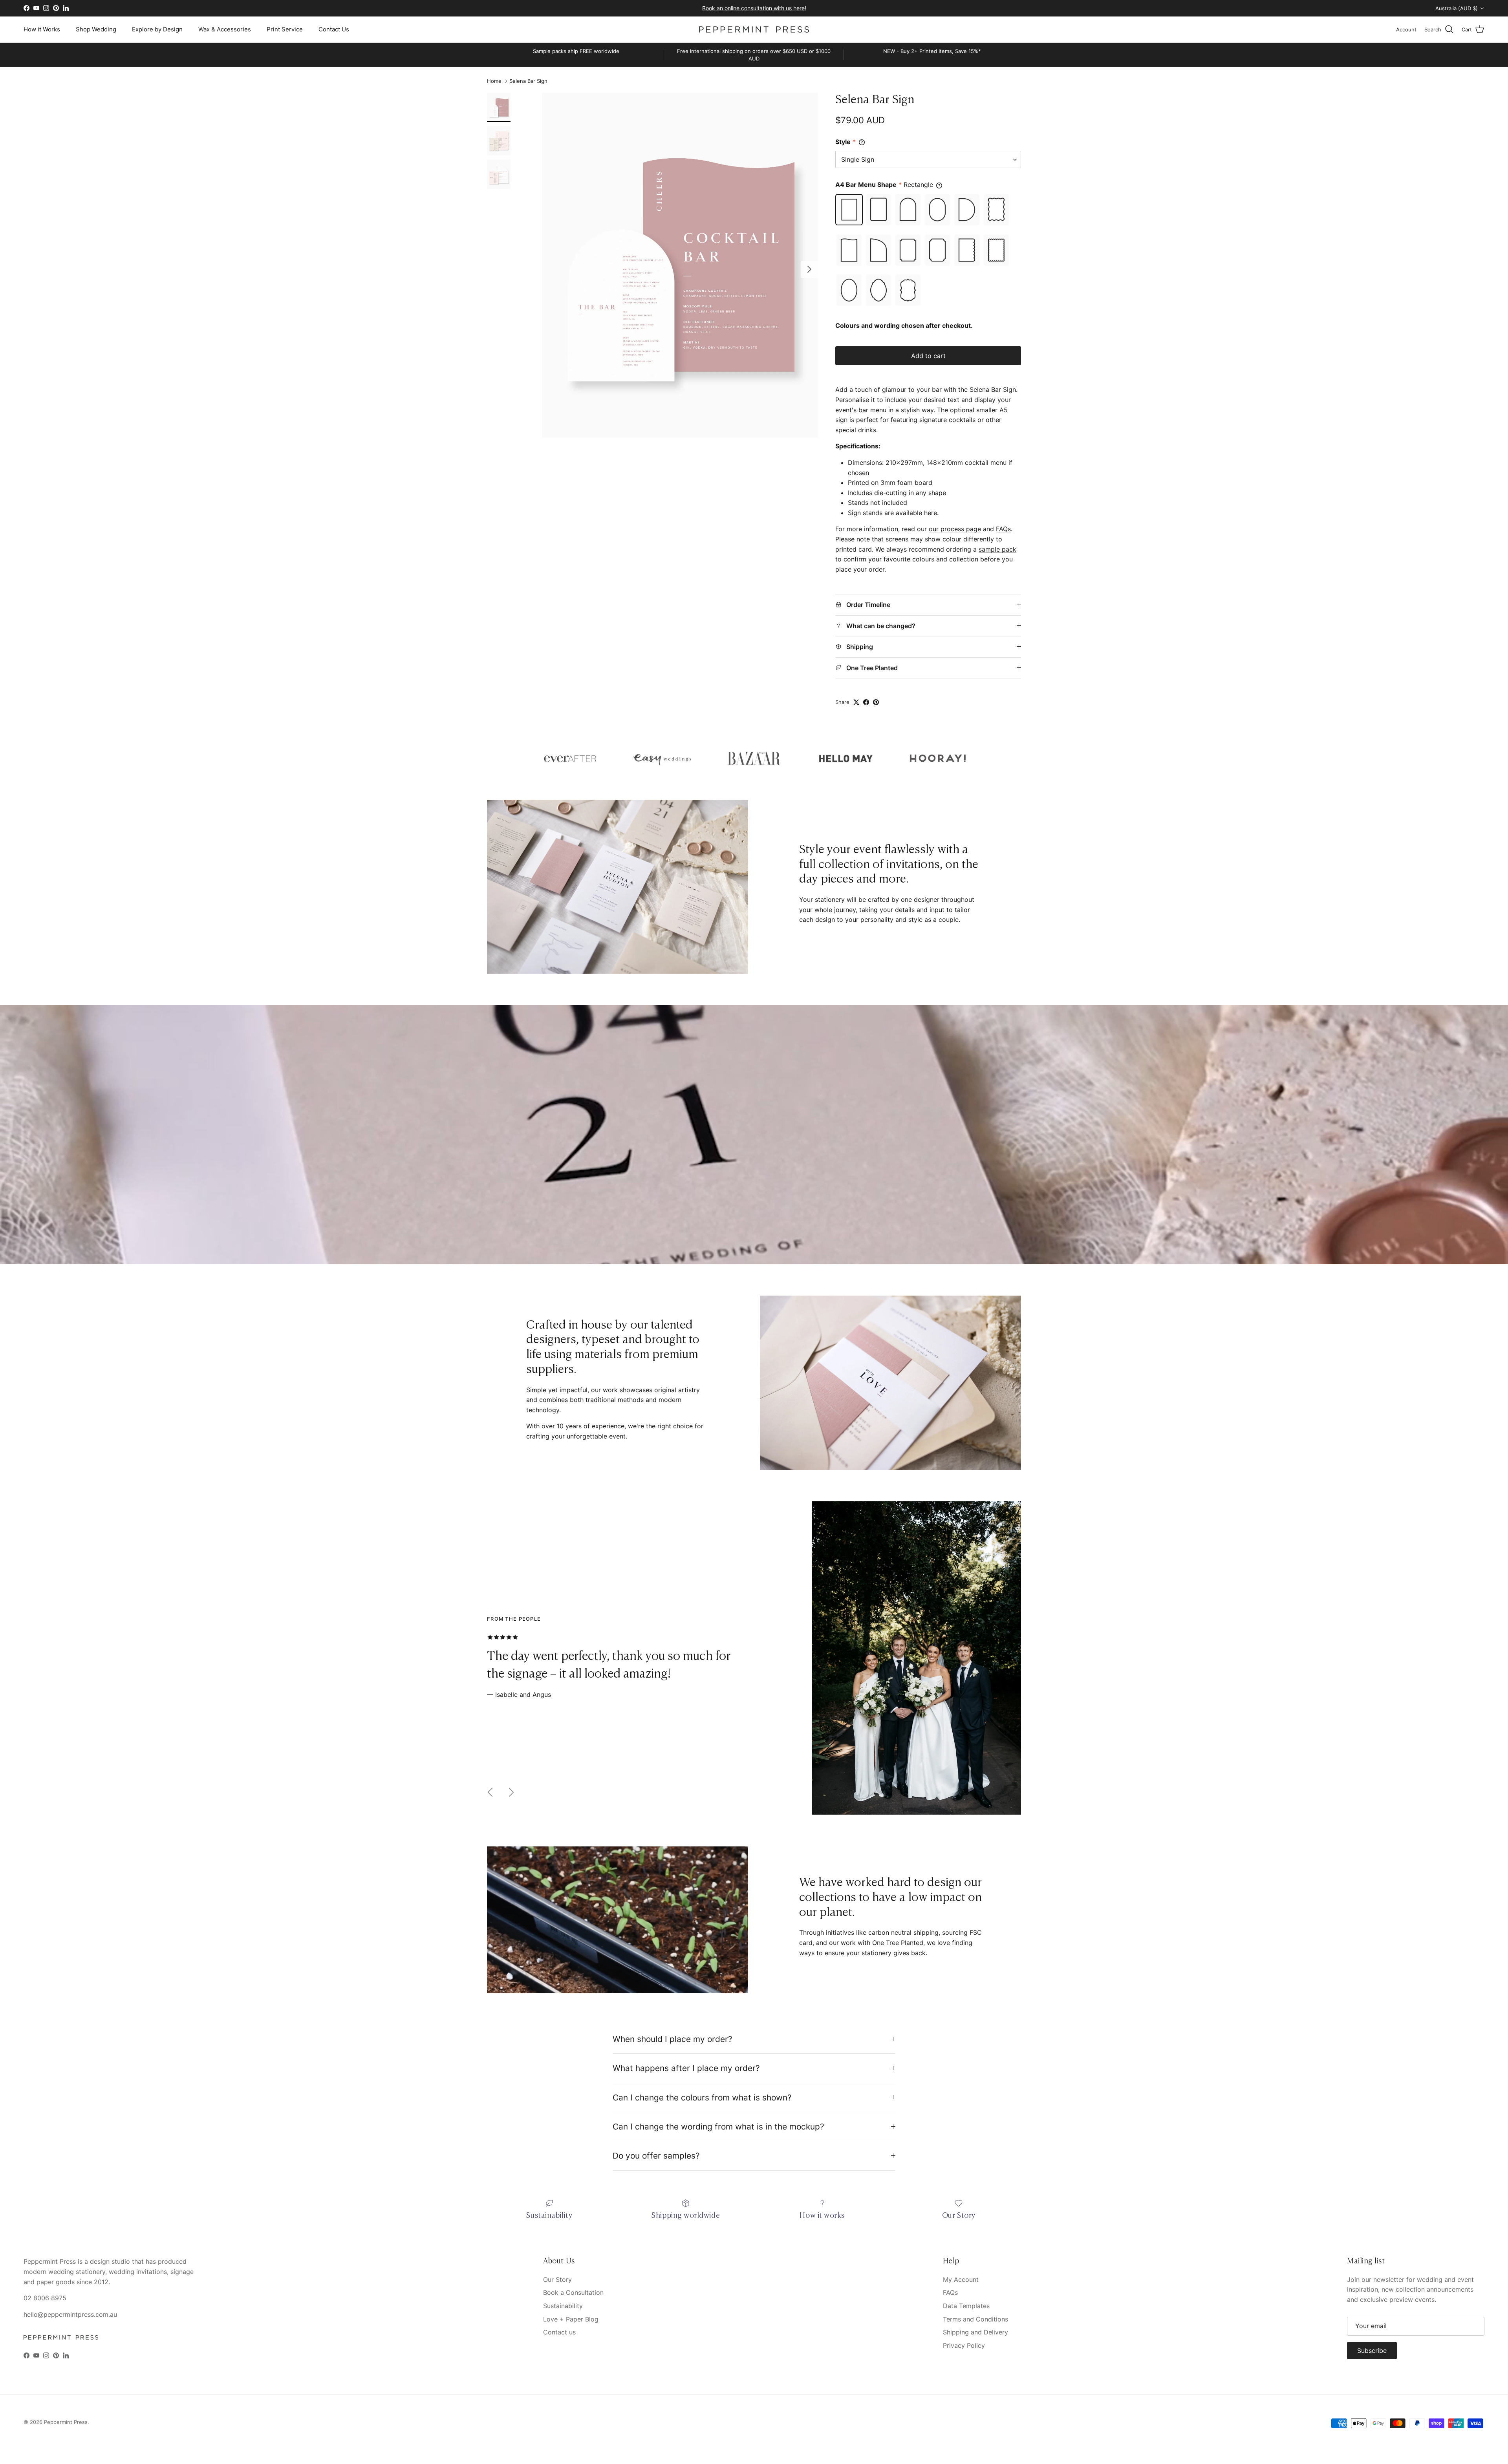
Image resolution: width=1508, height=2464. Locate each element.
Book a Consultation (573, 2292)
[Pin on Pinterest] (876, 702)
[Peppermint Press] (754, 29)
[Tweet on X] (856, 702)
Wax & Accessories (225, 29)
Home (494, 81)
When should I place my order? (673, 2039)
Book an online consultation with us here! (754, 8)
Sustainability (563, 2306)
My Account (961, 2279)
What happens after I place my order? (686, 2068)
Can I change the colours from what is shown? (702, 2098)
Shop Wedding (96, 29)
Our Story (557, 2279)
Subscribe (1372, 2351)
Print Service (285, 29)
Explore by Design (157, 29)
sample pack (997, 549)
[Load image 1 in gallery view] (680, 265)
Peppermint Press (66, 2422)
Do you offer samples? (656, 2156)
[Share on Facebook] (866, 702)
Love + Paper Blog (571, 2319)
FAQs (1003, 529)
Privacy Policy (964, 2345)
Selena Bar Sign (528, 81)
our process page (955, 529)
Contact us (559, 2332)
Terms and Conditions (975, 2319)
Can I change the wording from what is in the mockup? (718, 2127)
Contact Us (334, 29)
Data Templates (966, 2306)
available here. (917, 513)
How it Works (42, 29)
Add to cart (928, 356)
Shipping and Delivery (975, 2332)
